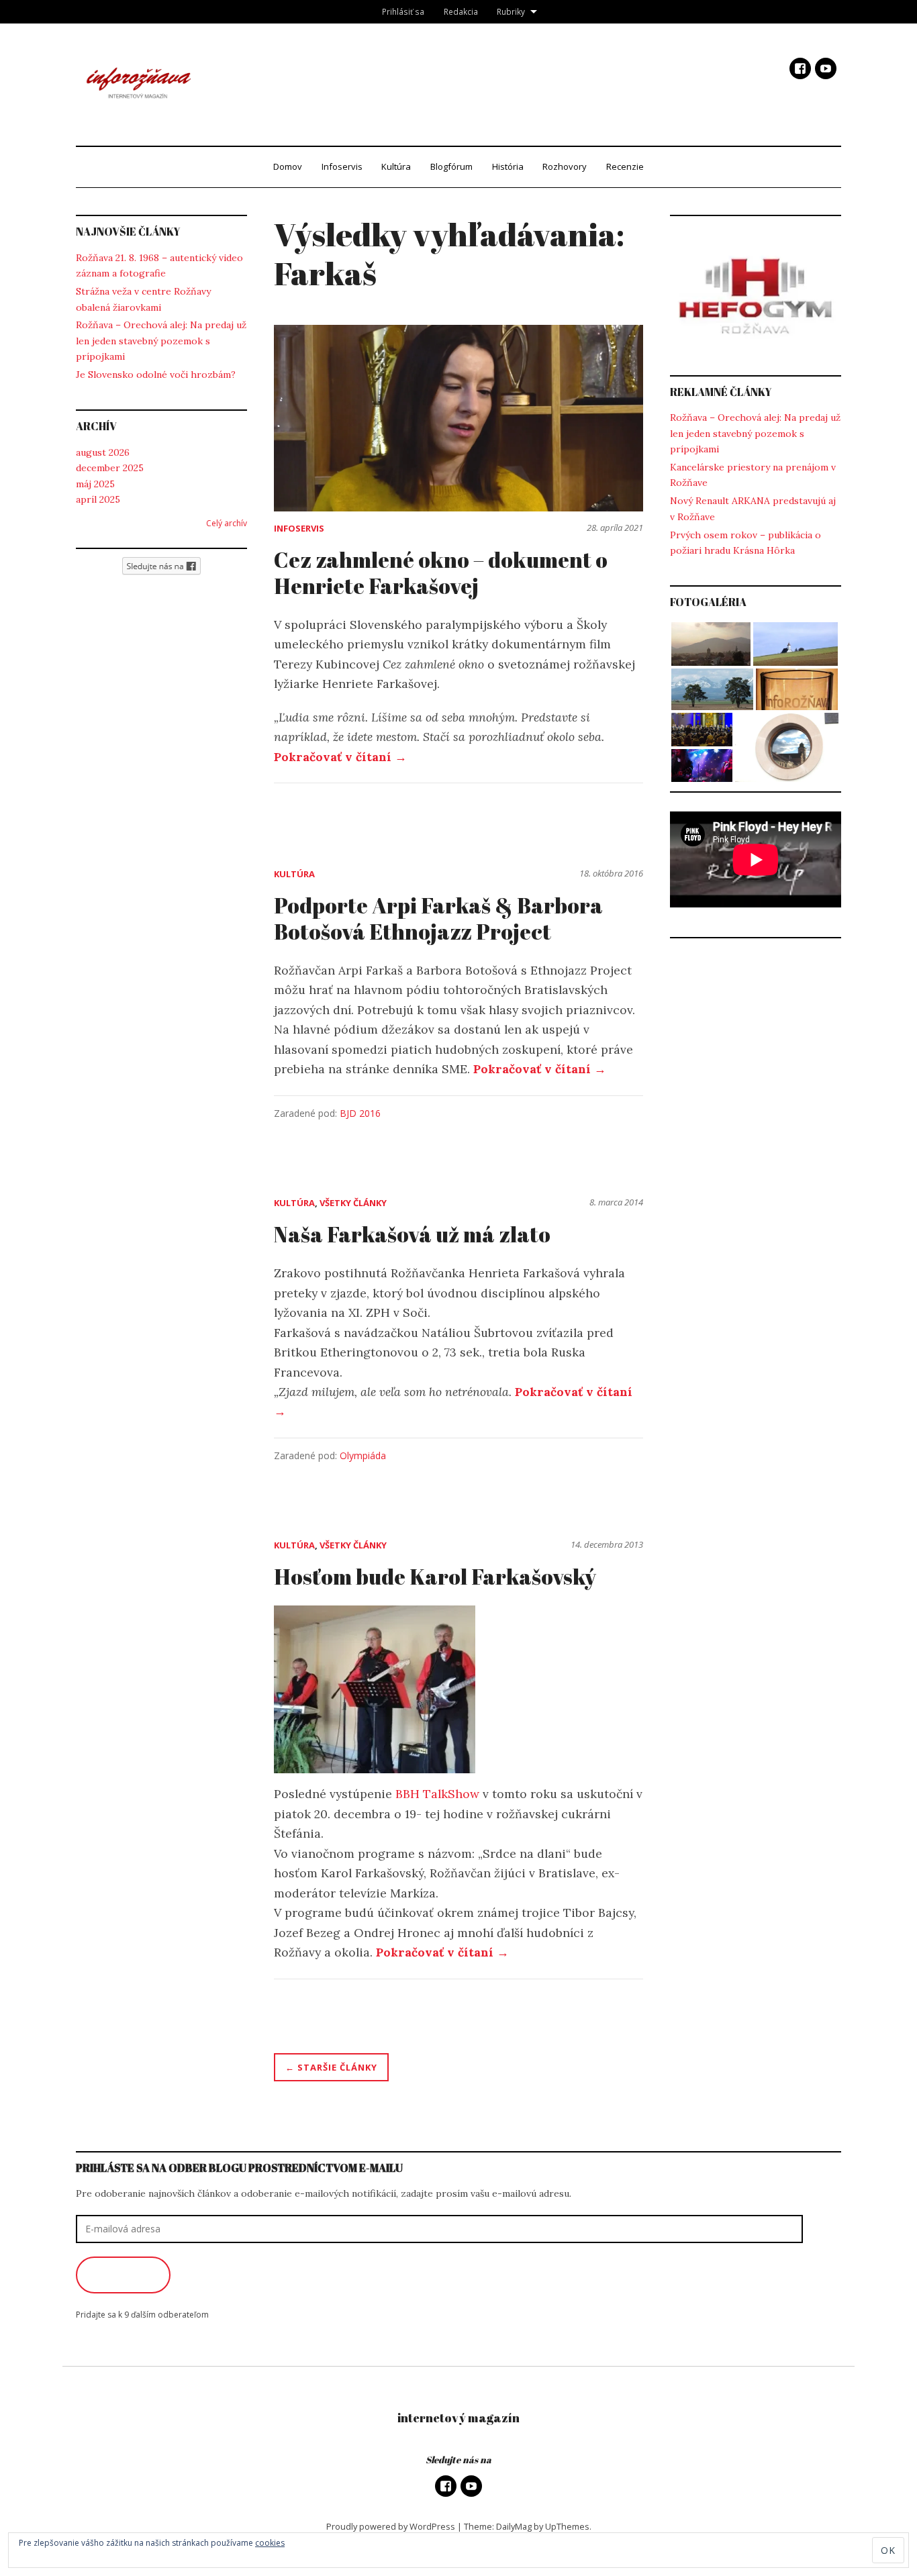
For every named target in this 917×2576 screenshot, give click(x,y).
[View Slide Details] (756, 296)
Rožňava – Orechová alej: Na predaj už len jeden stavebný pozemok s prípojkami (161, 341)
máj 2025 (95, 484)
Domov (288, 166)
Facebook (800, 68)
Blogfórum (451, 166)
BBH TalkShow (439, 1794)
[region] (756, 296)
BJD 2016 (360, 1113)
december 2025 (110, 468)
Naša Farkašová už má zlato (412, 1234)
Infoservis (342, 166)
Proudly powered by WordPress (391, 2526)
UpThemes (567, 2526)
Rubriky (511, 11)
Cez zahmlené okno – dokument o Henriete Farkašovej (441, 572)
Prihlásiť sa (403, 11)
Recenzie (625, 166)
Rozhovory (565, 166)
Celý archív (227, 523)
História (508, 166)
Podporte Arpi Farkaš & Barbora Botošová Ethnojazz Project (438, 918)
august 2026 (103, 452)
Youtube (826, 68)
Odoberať (123, 2275)
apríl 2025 (98, 499)
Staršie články (337, 2067)
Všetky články (353, 1203)
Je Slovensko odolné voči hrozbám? (156, 375)
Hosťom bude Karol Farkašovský (435, 1576)
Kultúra (396, 166)
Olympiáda (363, 1455)
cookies (270, 2543)
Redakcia (461, 11)
